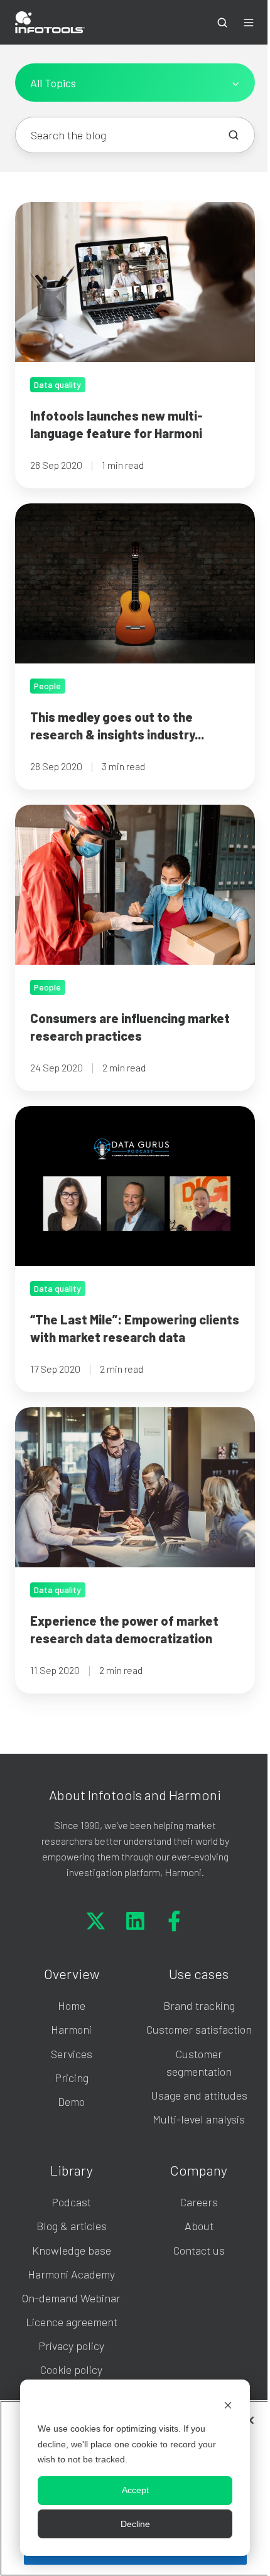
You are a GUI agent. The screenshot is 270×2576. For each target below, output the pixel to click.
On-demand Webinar (71, 2298)
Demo (71, 2101)
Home (72, 2005)
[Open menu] (249, 23)
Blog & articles (72, 2226)
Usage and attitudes (199, 2095)
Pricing (72, 2078)
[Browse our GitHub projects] (174, 1921)
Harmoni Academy (71, 2274)
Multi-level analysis (199, 2119)
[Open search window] (222, 23)
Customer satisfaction (199, 2029)
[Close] (250, 2420)
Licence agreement (72, 2322)
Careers (199, 2202)
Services (72, 2054)
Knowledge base (72, 2250)
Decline (135, 2524)
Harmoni (71, 2029)
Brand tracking (199, 2005)
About (199, 2226)
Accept (135, 2490)
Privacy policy (71, 2346)
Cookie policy (71, 2369)
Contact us (199, 2250)
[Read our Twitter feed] (96, 1921)
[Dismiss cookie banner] (228, 2405)
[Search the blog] (234, 135)
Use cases (199, 1973)
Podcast (71, 2202)
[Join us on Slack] (135, 1921)
